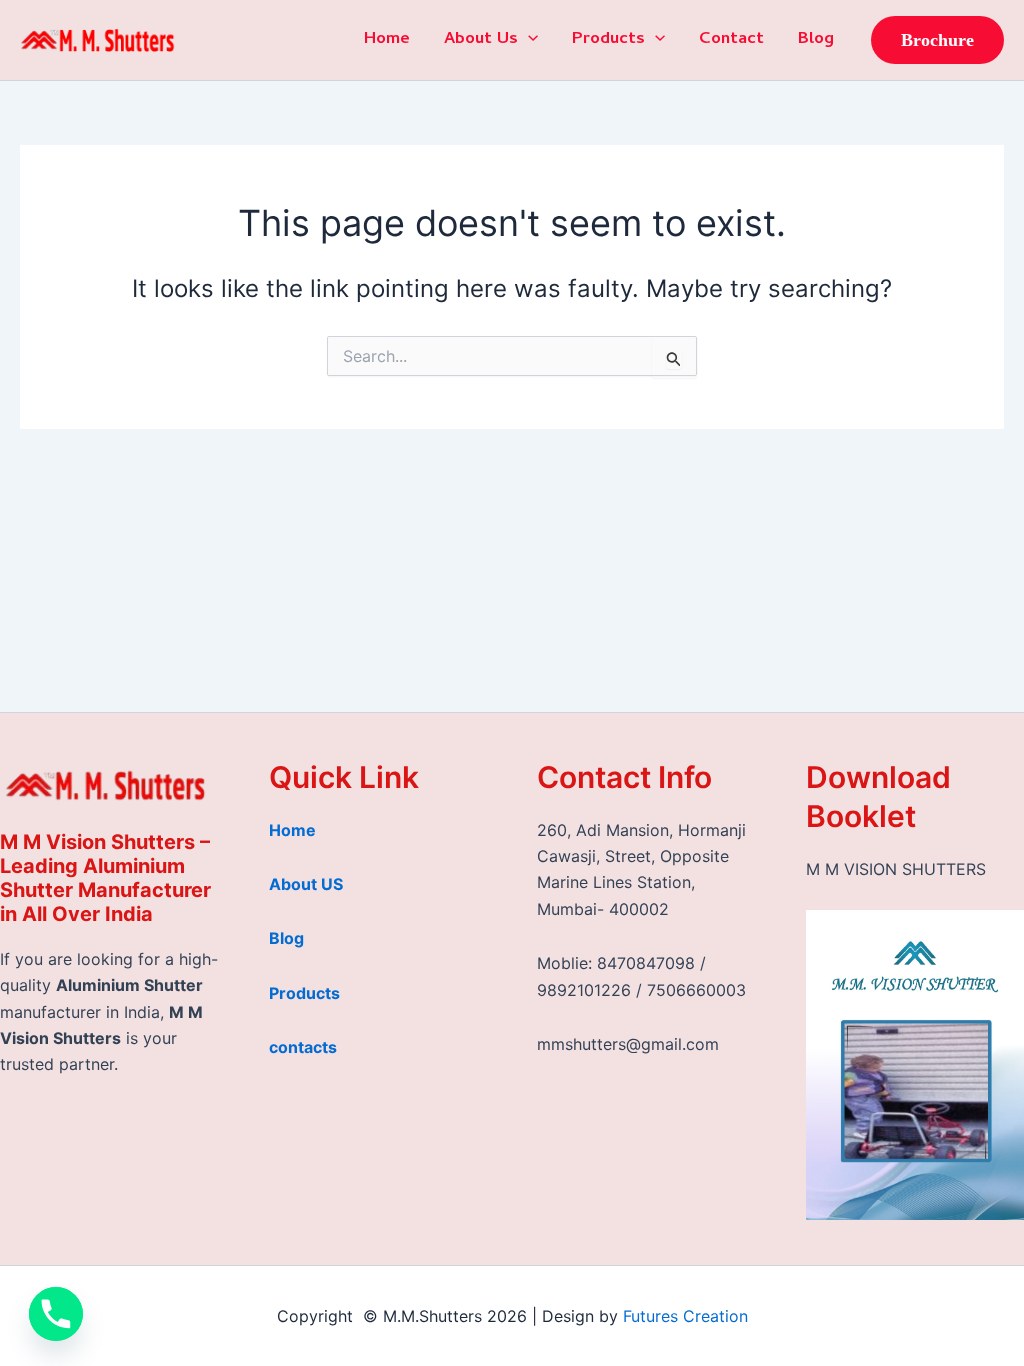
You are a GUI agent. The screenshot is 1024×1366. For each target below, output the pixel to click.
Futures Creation (685, 1316)
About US (306, 884)
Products (608, 40)
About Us (481, 40)
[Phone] (56, 1314)
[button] (937, 40)
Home (387, 40)
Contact (731, 40)
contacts (303, 1047)
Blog (816, 40)
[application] (528, 40)
